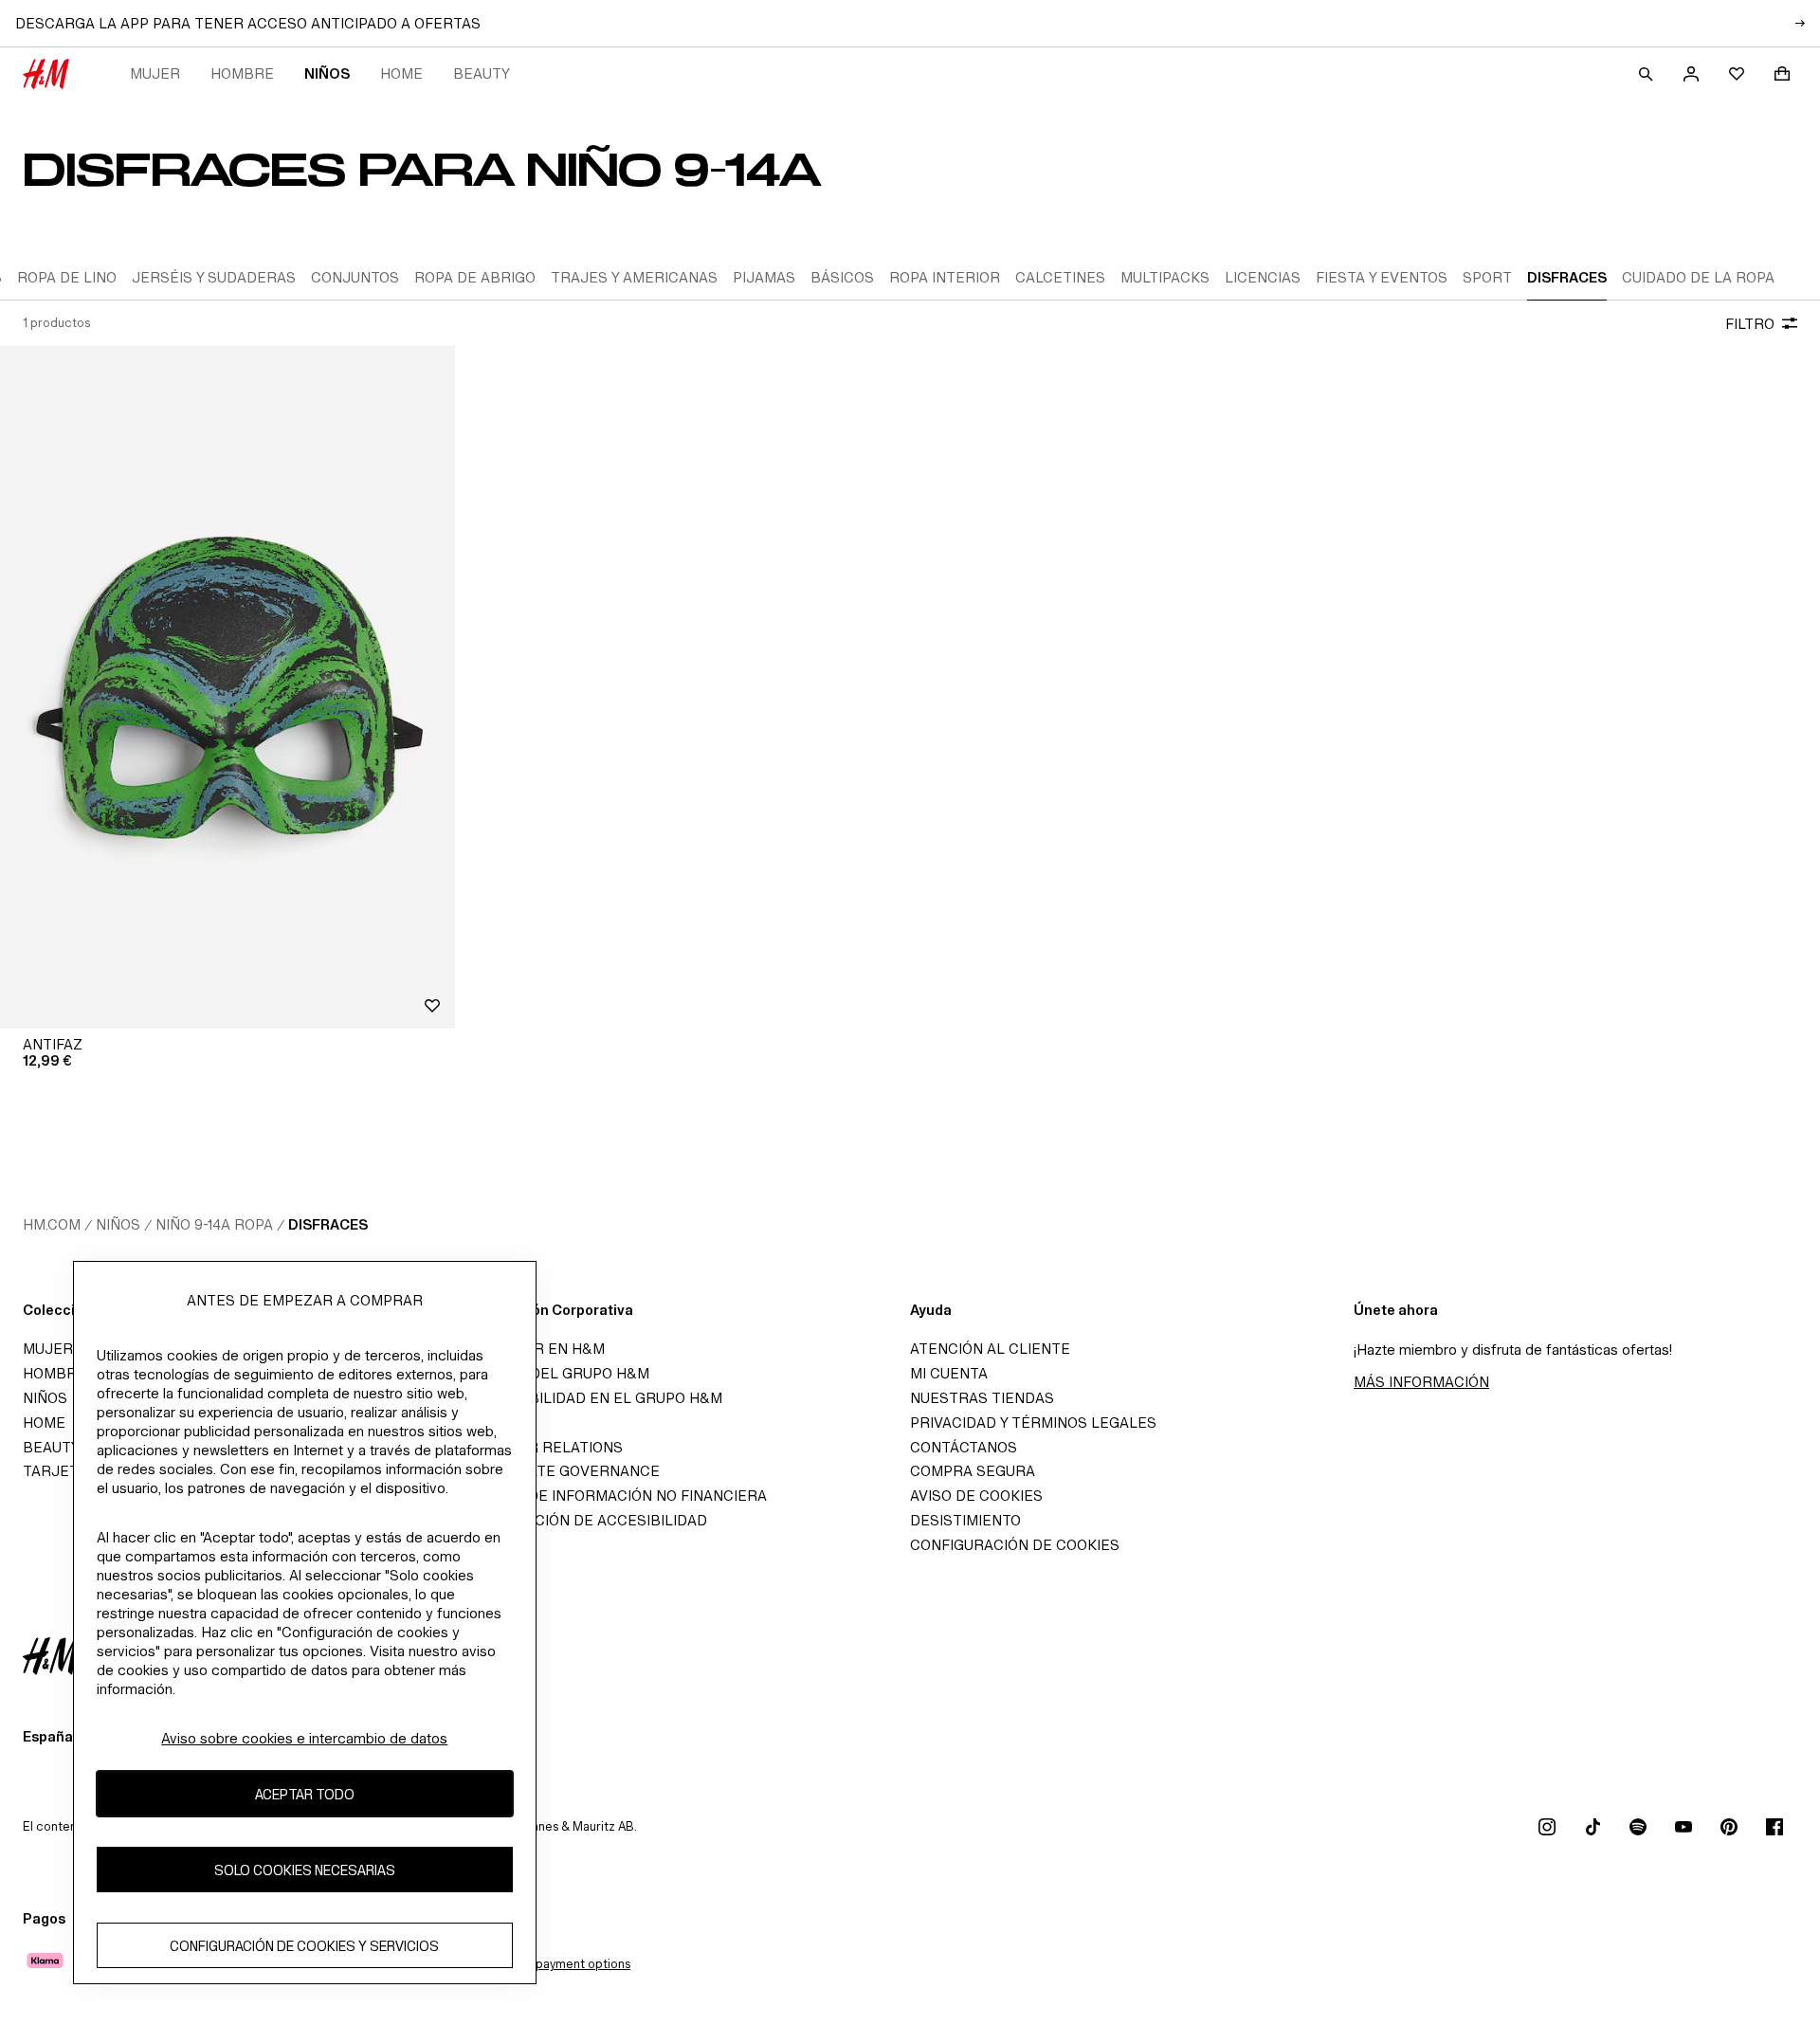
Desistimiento (965, 1520)
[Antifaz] (227, 687)
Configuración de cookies (1015, 1545)
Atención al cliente (990, 1349)
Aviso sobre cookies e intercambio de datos (304, 1738)
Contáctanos (964, 1447)
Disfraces (328, 1224)
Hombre (242, 73)
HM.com (52, 1224)
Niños (327, 73)
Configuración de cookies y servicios (304, 1946)
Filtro (1750, 324)
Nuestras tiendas (982, 1398)
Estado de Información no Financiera (617, 1496)
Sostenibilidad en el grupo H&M (594, 1398)
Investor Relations (545, 1447)
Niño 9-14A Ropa (214, 1224)
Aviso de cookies (976, 1496)
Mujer (155, 73)
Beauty (482, 73)
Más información (1421, 1382)
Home (401, 73)
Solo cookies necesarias (305, 1870)
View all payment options (560, 1964)
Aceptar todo (305, 1794)
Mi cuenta (949, 1373)
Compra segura (973, 1471)
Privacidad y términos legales (1033, 1423)
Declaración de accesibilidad (587, 1520)
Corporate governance (563, 1471)
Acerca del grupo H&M (558, 1373)
